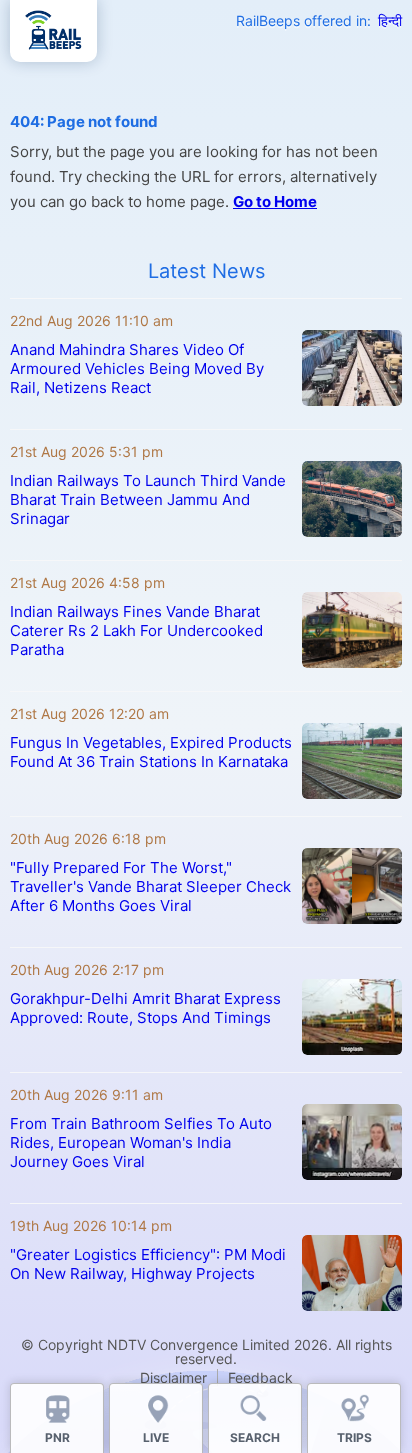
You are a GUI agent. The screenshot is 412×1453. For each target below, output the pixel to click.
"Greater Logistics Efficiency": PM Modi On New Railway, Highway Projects (148, 1264)
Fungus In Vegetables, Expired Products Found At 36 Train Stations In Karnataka (151, 752)
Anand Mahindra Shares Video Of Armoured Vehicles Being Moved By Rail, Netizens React (137, 368)
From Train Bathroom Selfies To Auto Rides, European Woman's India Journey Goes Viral (141, 1142)
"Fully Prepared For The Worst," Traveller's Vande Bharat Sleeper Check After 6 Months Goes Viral (150, 886)
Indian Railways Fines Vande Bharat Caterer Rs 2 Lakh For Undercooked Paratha (136, 630)
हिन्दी (390, 20)
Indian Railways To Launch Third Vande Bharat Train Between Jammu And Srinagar (148, 499)
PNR (57, 1437)
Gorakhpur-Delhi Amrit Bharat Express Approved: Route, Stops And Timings (145, 1008)
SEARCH (255, 1437)
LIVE (156, 1437)
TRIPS (354, 1437)
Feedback (260, 1377)
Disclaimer (173, 1377)
